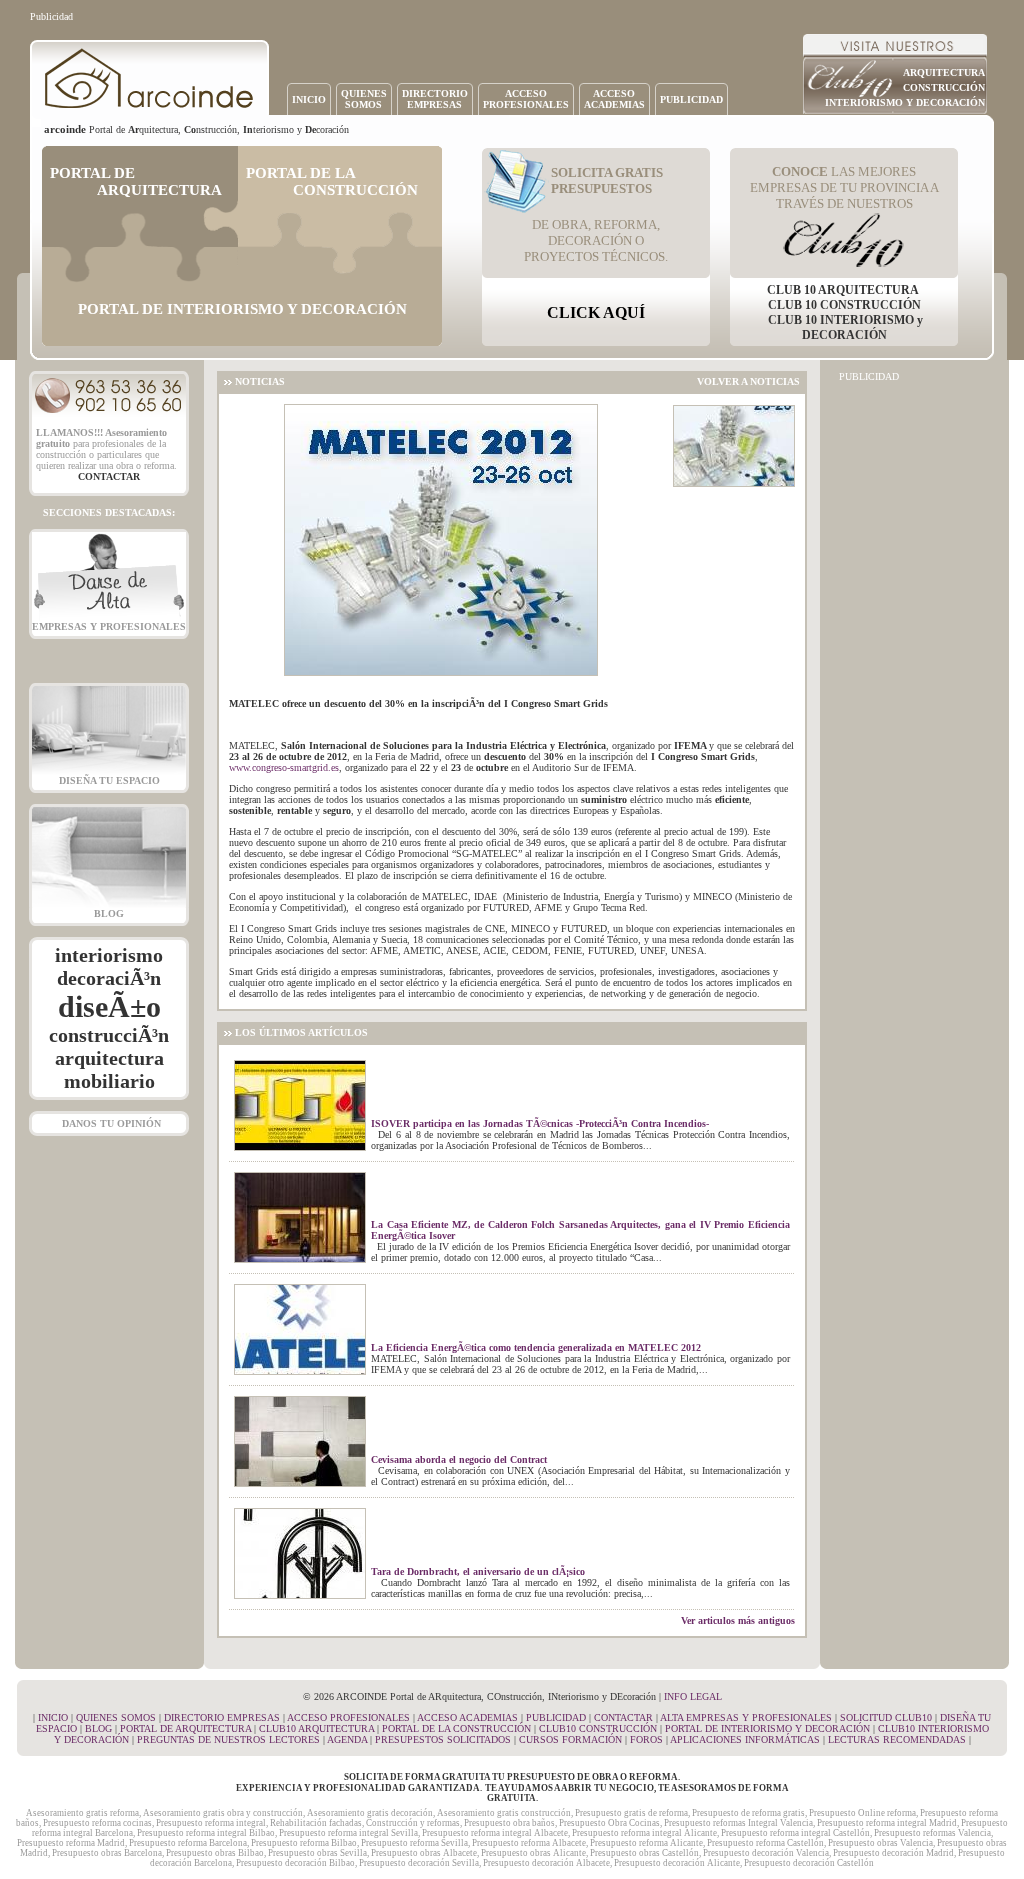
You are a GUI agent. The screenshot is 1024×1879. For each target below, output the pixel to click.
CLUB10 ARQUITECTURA (316, 1728)
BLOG (109, 913)
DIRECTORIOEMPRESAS (435, 99)
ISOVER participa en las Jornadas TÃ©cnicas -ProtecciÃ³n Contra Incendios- (540, 1123)
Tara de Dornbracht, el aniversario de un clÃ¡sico (478, 1571)
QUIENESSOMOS (364, 99)
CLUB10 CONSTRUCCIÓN (598, 1728)
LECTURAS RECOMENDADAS (897, 1739)
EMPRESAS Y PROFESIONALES (109, 626)
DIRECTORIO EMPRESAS (222, 1717)
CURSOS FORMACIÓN (570, 1739)
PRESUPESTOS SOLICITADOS (443, 1739)
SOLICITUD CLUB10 (886, 1717)
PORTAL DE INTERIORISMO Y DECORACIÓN (767, 1728)
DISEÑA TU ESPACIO (109, 780)
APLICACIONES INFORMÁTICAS (745, 1739)
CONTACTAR (623, 1717)
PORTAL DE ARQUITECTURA (185, 1728)
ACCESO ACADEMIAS (467, 1717)
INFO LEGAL (693, 1696)
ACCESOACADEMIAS (614, 99)
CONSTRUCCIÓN (944, 87)
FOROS (646, 1739)
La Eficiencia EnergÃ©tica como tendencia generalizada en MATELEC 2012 (536, 1347)
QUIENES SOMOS (116, 1717)
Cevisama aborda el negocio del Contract (459, 1459)
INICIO (309, 99)
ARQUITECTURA (944, 72)
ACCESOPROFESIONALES (526, 99)
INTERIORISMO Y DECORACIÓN (905, 102)
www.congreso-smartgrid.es (284, 767)
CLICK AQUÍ (596, 312)
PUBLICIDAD (691, 99)
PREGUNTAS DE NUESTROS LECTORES (228, 1739)
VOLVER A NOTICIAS (748, 381)
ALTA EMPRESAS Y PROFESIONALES (746, 1717)
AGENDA (347, 1739)
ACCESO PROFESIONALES (348, 1717)
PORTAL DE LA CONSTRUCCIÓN (456, 1728)
